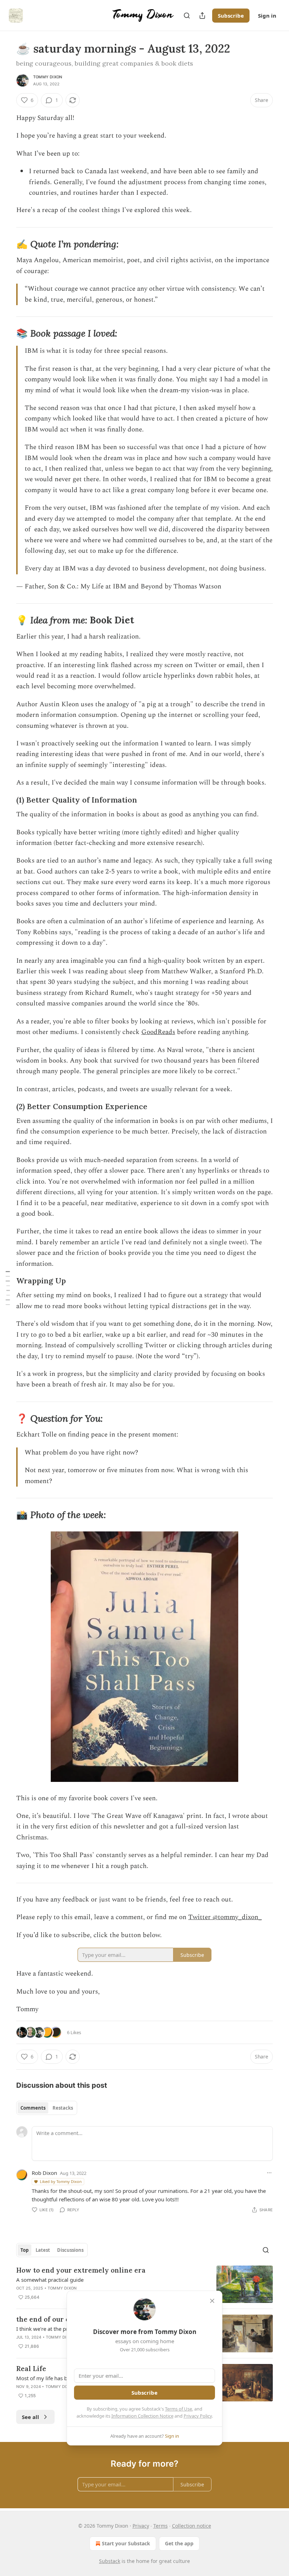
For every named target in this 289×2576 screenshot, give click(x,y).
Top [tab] (24, 2250)
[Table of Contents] (8, 1288)
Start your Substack (126, 2543)
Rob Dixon (44, 2173)
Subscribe (231, 16)
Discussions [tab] (70, 2250)
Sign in (267, 16)
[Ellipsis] (269, 2173)
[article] (144, 2284)
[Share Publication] (202, 16)
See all (30, 2417)
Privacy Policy (198, 2416)
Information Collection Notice (142, 2416)
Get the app (179, 2543)
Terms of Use (179, 2409)
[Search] (187, 16)
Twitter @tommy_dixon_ (225, 1917)
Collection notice (192, 2526)
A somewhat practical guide (50, 2280)
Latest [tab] (43, 2250)
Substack (110, 2561)
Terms (161, 2526)
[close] (212, 2301)
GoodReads (158, 1032)
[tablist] (47, 2108)
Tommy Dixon (48, 77)
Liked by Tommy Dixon (61, 2181)
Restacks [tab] (63, 2108)
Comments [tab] (33, 2108)
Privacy (141, 2526)
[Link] (6, 244)
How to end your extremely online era (81, 2270)
